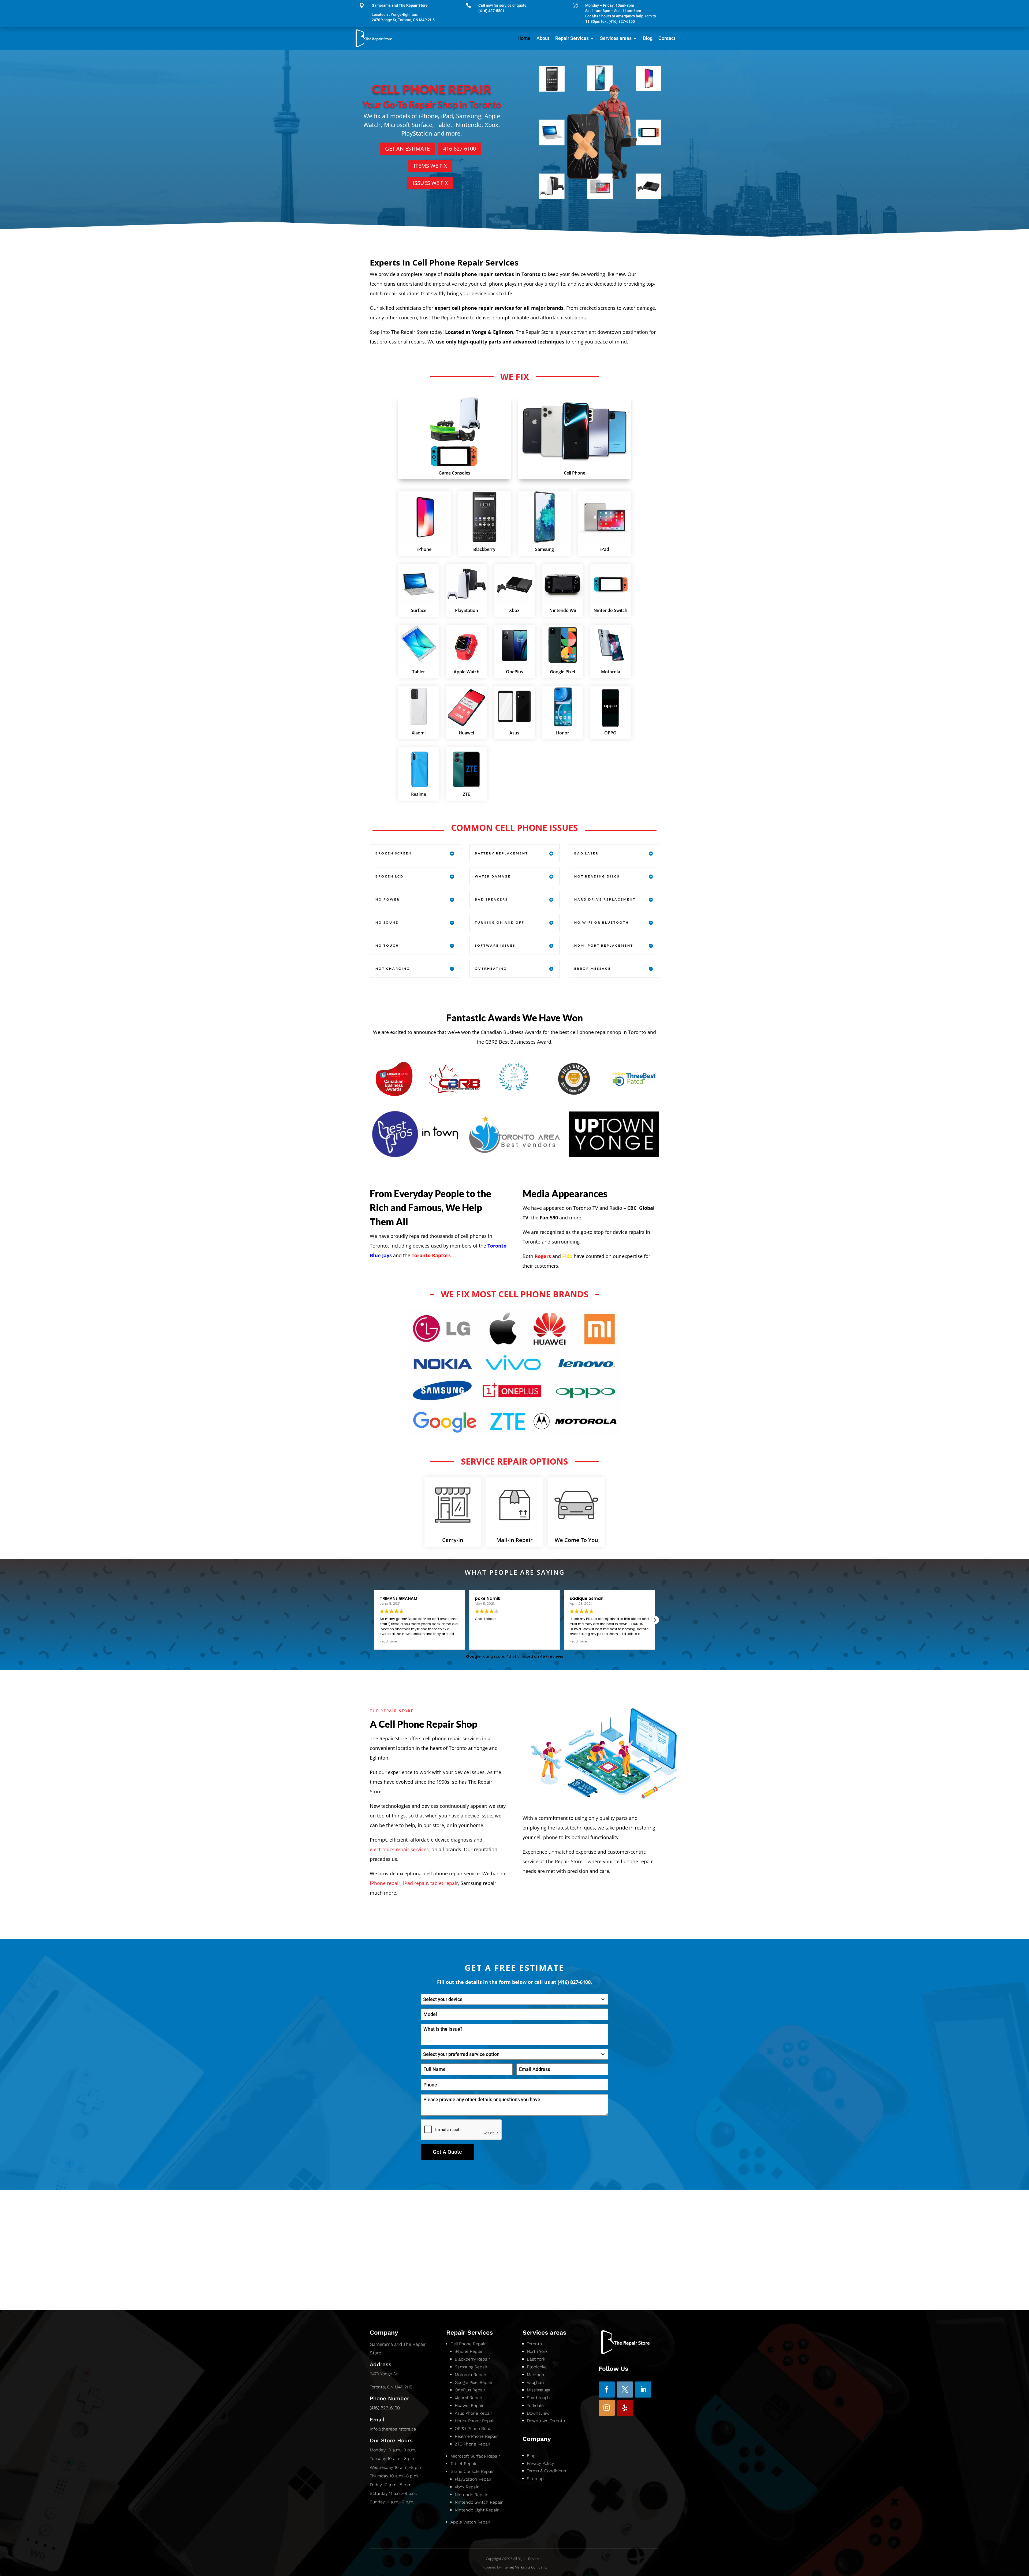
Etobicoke (537, 2367)
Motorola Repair (471, 2375)
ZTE (466, 794)
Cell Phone (575, 473)
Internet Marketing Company (524, 2567)
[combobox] (514, 1999)
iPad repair (415, 1883)
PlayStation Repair (473, 2479)
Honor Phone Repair (475, 2421)
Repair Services (572, 38)
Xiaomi (419, 733)
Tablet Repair (464, 2464)
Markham (536, 2375)
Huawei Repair (469, 2405)
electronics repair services (399, 1849)
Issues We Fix (430, 183)
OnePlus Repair (470, 2390)
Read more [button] (388, 1641)
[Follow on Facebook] (607, 2390)
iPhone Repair (469, 2351)
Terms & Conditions (546, 2471)
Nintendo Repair (471, 2495)
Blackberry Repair (472, 2359)
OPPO (610, 733)
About (543, 38)
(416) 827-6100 (385, 2408)
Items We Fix (430, 166)
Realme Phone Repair (476, 2436)
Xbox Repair (467, 2487)
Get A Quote (447, 2152)
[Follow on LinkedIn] (643, 2390)
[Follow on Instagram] (607, 2408)
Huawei (466, 733)
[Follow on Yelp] (625, 2408)
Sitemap (535, 2479)
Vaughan (535, 2382)
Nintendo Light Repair (477, 2510)
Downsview (539, 2413)
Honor (563, 733)
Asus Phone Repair (474, 2413)
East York (536, 2359)
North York (537, 2351)
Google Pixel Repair (474, 2382)
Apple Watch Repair (470, 2522)
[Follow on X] (625, 2390)
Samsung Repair (471, 2367)
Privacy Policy (540, 2463)
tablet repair (444, 1883)
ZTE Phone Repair (473, 2444)
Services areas (616, 38)
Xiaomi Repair (469, 2398)
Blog (648, 38)
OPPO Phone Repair (474, 2428)
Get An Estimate (407, 149)
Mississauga (539, 2390)
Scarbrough (539, 2398)
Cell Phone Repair (468, 2344)
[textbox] (509, 1999)
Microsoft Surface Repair (475, 2456)
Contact (667, 38)
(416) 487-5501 (491, 11)
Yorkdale (535, 2405)
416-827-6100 (460, 149)
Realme (419, 794)
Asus (514, 733)
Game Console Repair (472, 2471)
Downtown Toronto (547, 2421)
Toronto (534, 2344)
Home (524, 38)
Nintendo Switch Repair (479, 2502)
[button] (655, 1620)
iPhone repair (385, 1883)
